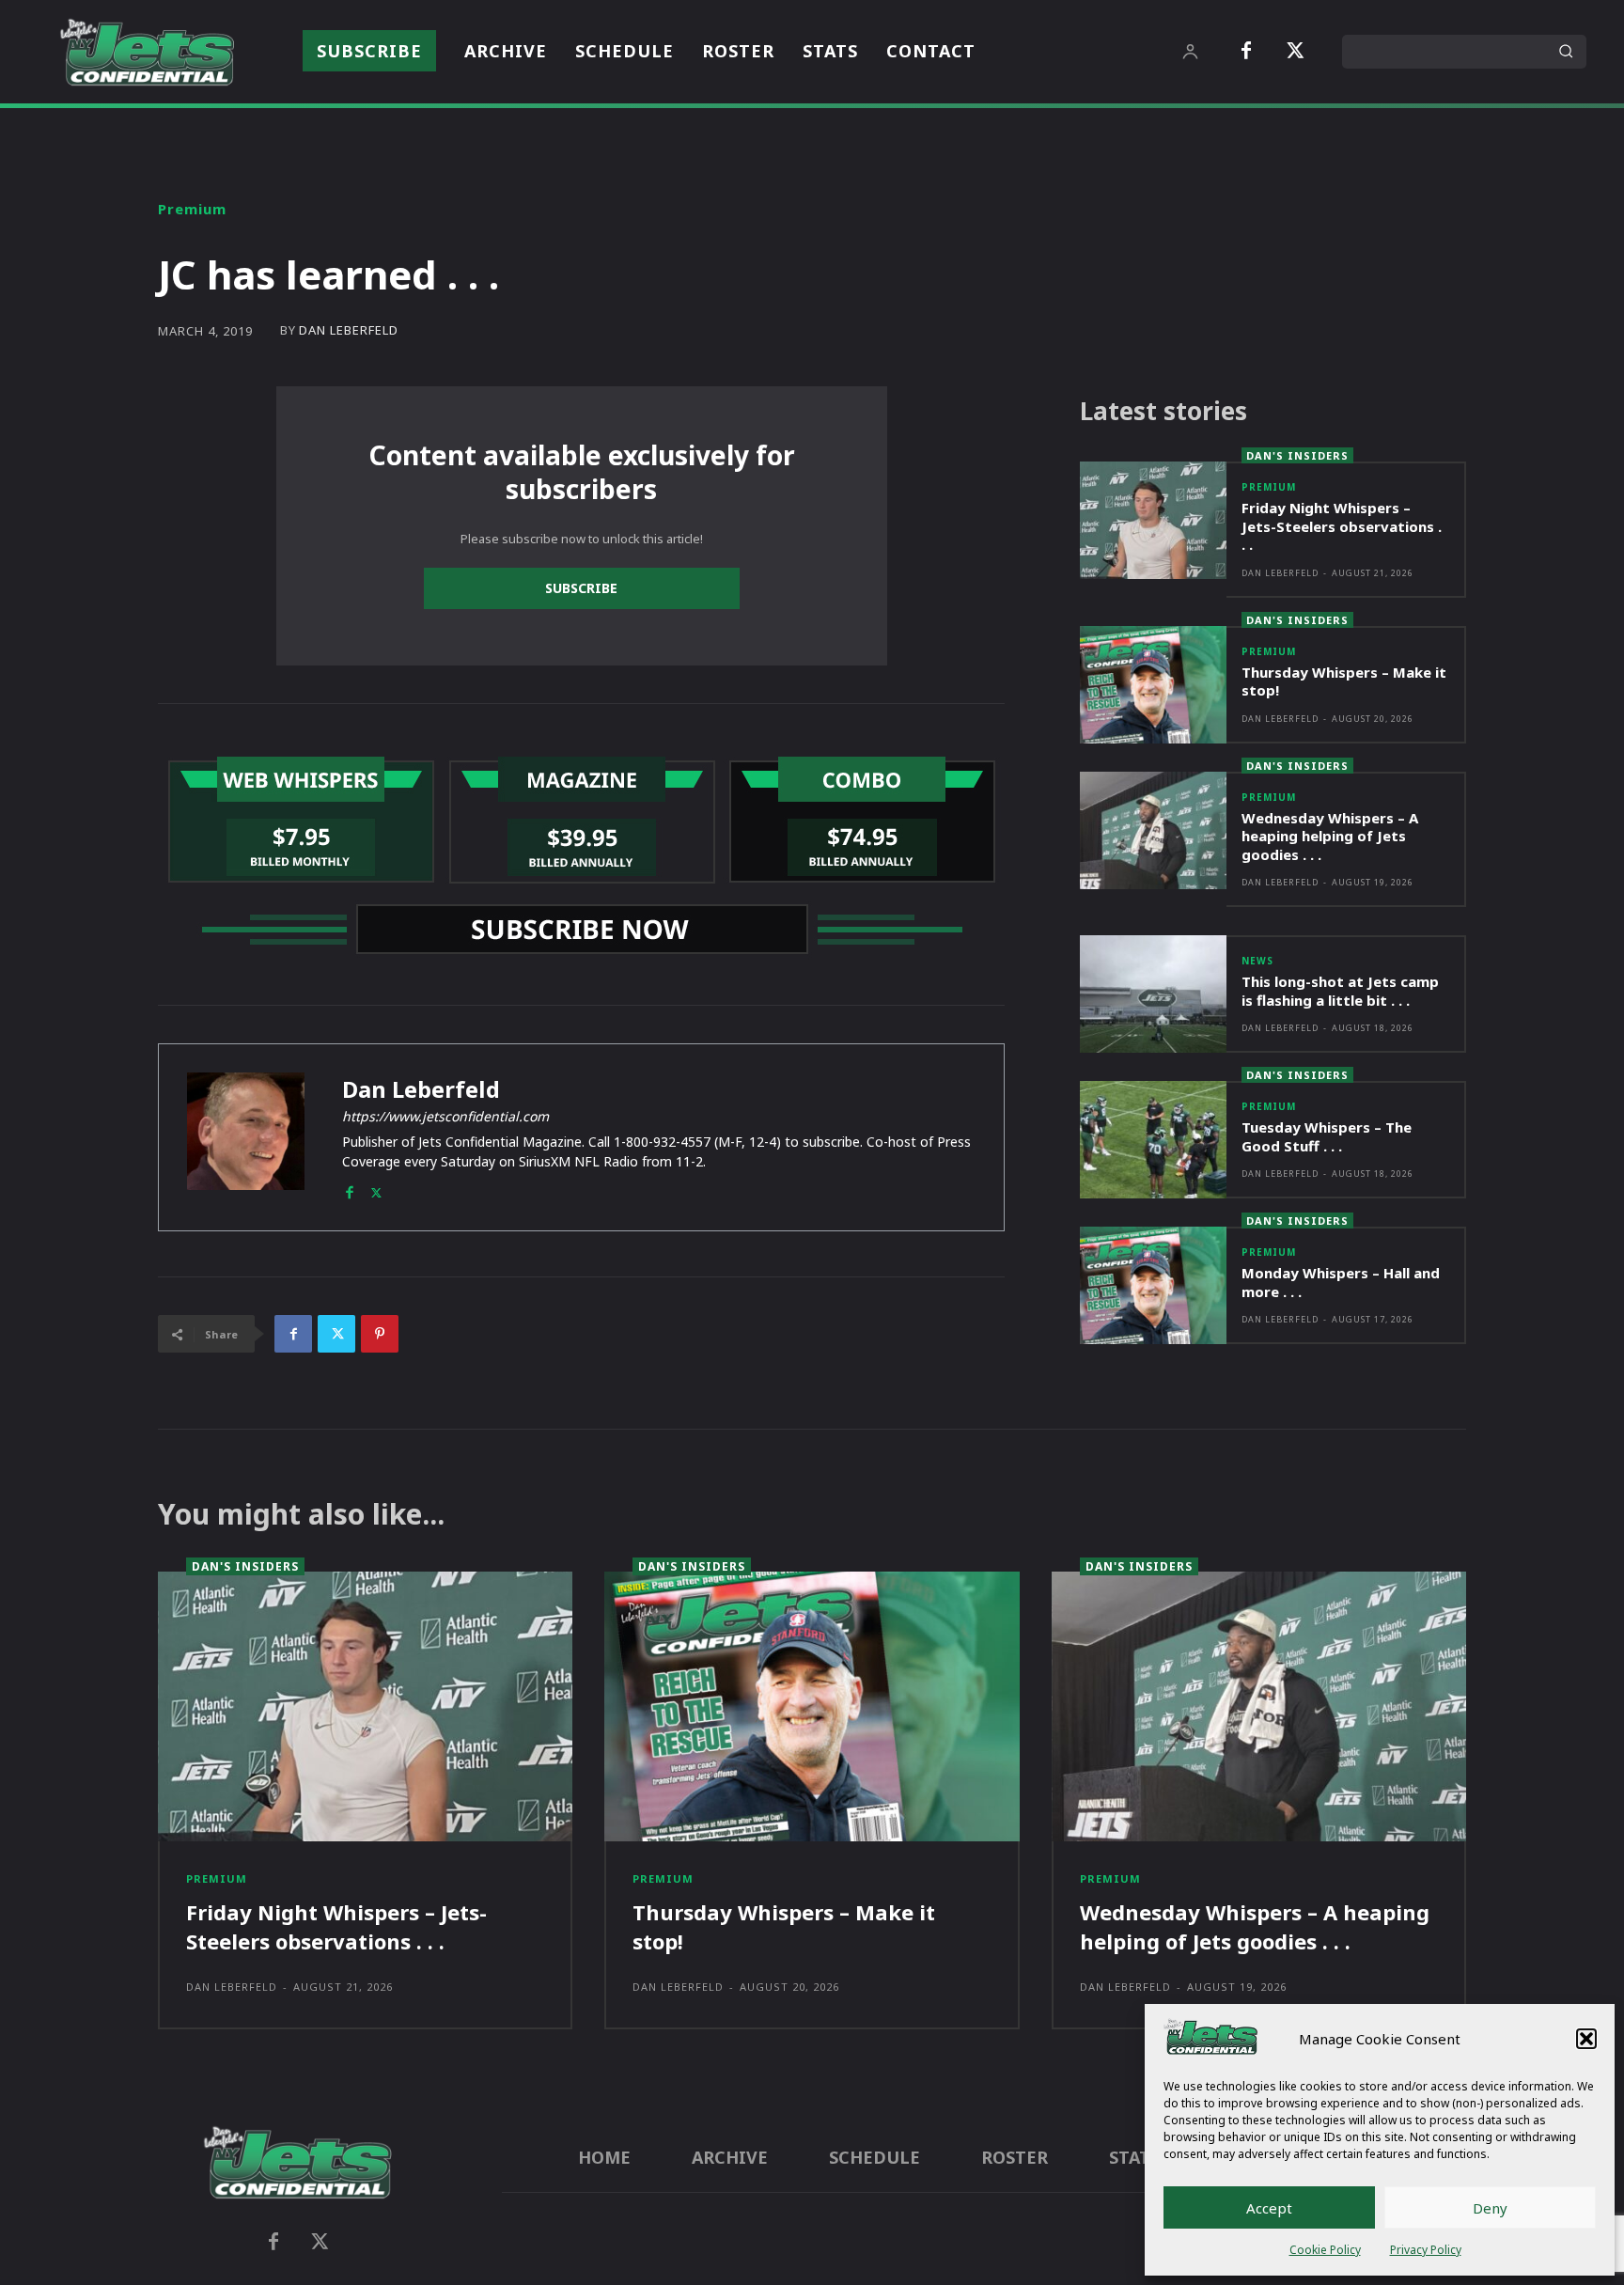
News (1257, 961)
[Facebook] (1246, 52)
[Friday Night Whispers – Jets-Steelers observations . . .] (1153, 520)
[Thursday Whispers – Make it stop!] (1153, 685)
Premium (192, 209)
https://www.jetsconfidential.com (445, 1116)
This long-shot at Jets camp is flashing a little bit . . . (1340, 991)
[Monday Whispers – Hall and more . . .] (1153, 1285)
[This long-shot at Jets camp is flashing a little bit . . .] (1153, 994)
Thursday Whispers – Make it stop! (1344, 681)
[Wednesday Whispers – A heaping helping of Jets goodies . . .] (1153, 830)
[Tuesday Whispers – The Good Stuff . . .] (1153, 1140)
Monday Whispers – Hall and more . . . (1341, 1282)
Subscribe (581, 588)
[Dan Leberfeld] (246, 1137)
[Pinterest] (380, 1334)
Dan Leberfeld (349, 330)
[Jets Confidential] (147, 52)
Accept (1269, 2208)
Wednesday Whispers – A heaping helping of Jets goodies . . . (1330, 836)
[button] (1586, 2039)
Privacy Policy (1426, 2250)
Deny (1490, 2208)
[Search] (1566, 52)
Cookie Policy (1325, 2250)
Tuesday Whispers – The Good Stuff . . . (1327, 1136)
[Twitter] (1295, 52)
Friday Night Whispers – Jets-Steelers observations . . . (1342, 526)
